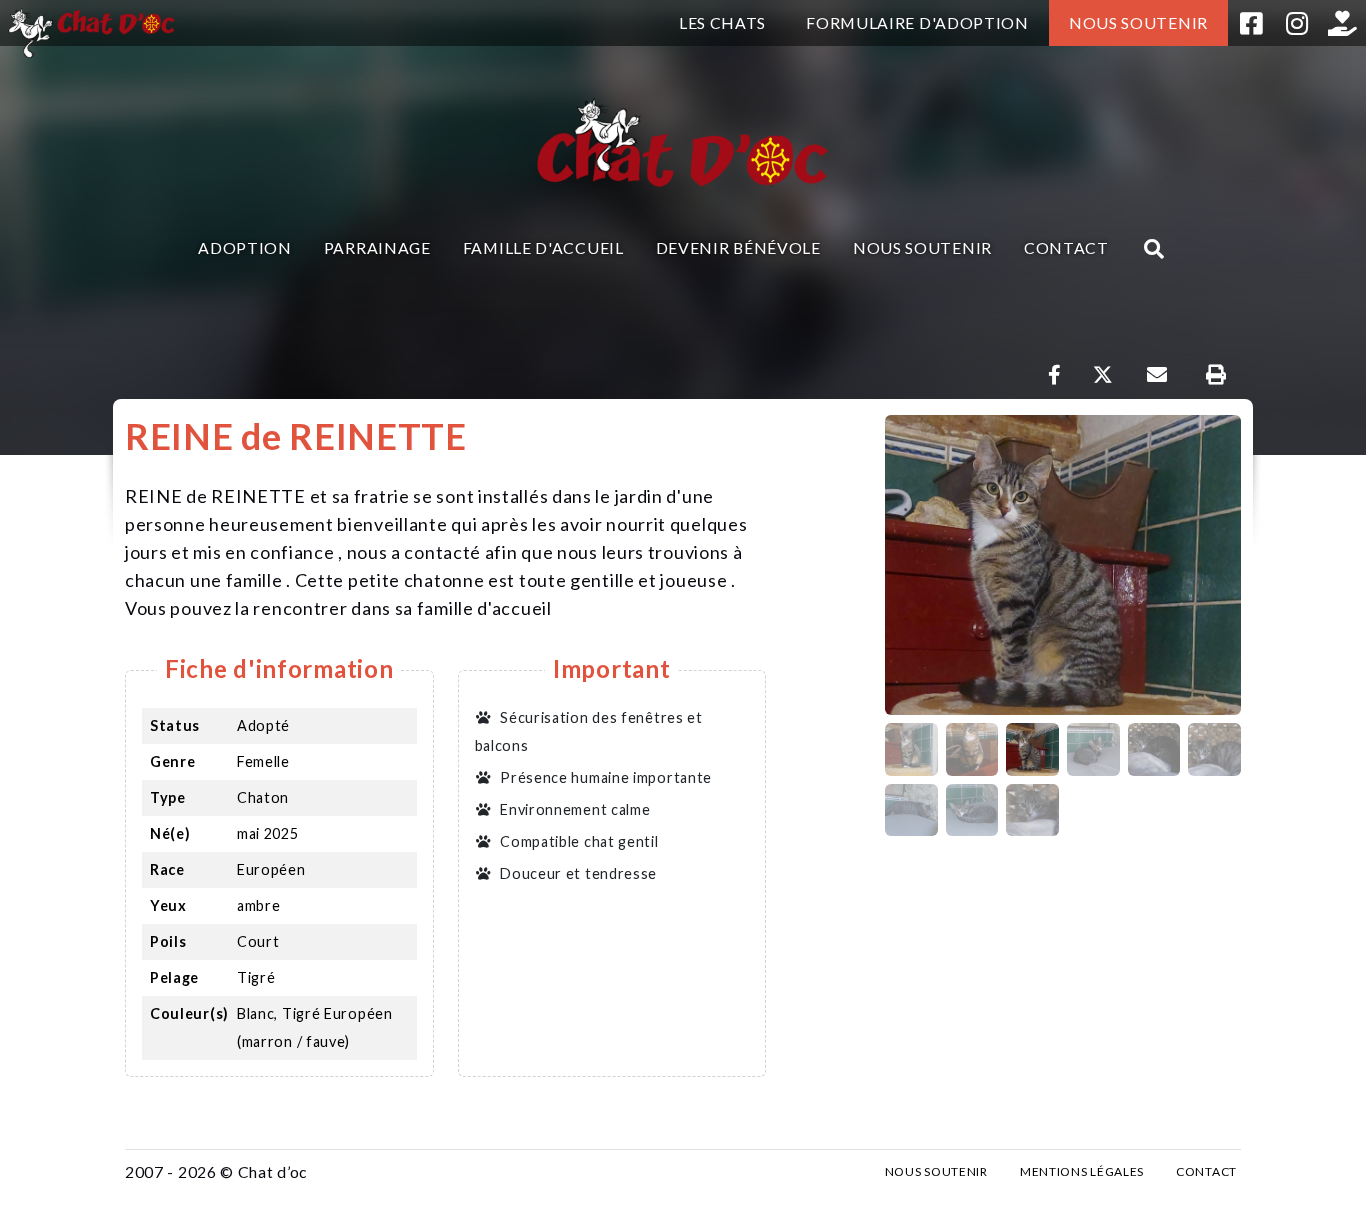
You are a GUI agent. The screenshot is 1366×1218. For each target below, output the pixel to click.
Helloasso (1343, 23)
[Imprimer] (1215, 375)
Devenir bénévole (738, 247)
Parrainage (377, 247)
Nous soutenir (1138, 22)
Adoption (245, 247)
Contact (1066, 247)
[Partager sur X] (1103, 375)
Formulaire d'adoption (917, 22)
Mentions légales (1082, 1171)
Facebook (1251, 23)
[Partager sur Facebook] (1055, 375)
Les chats (722, 22)
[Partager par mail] (1156, 375)
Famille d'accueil (543, 247)
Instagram (1297, 23)
